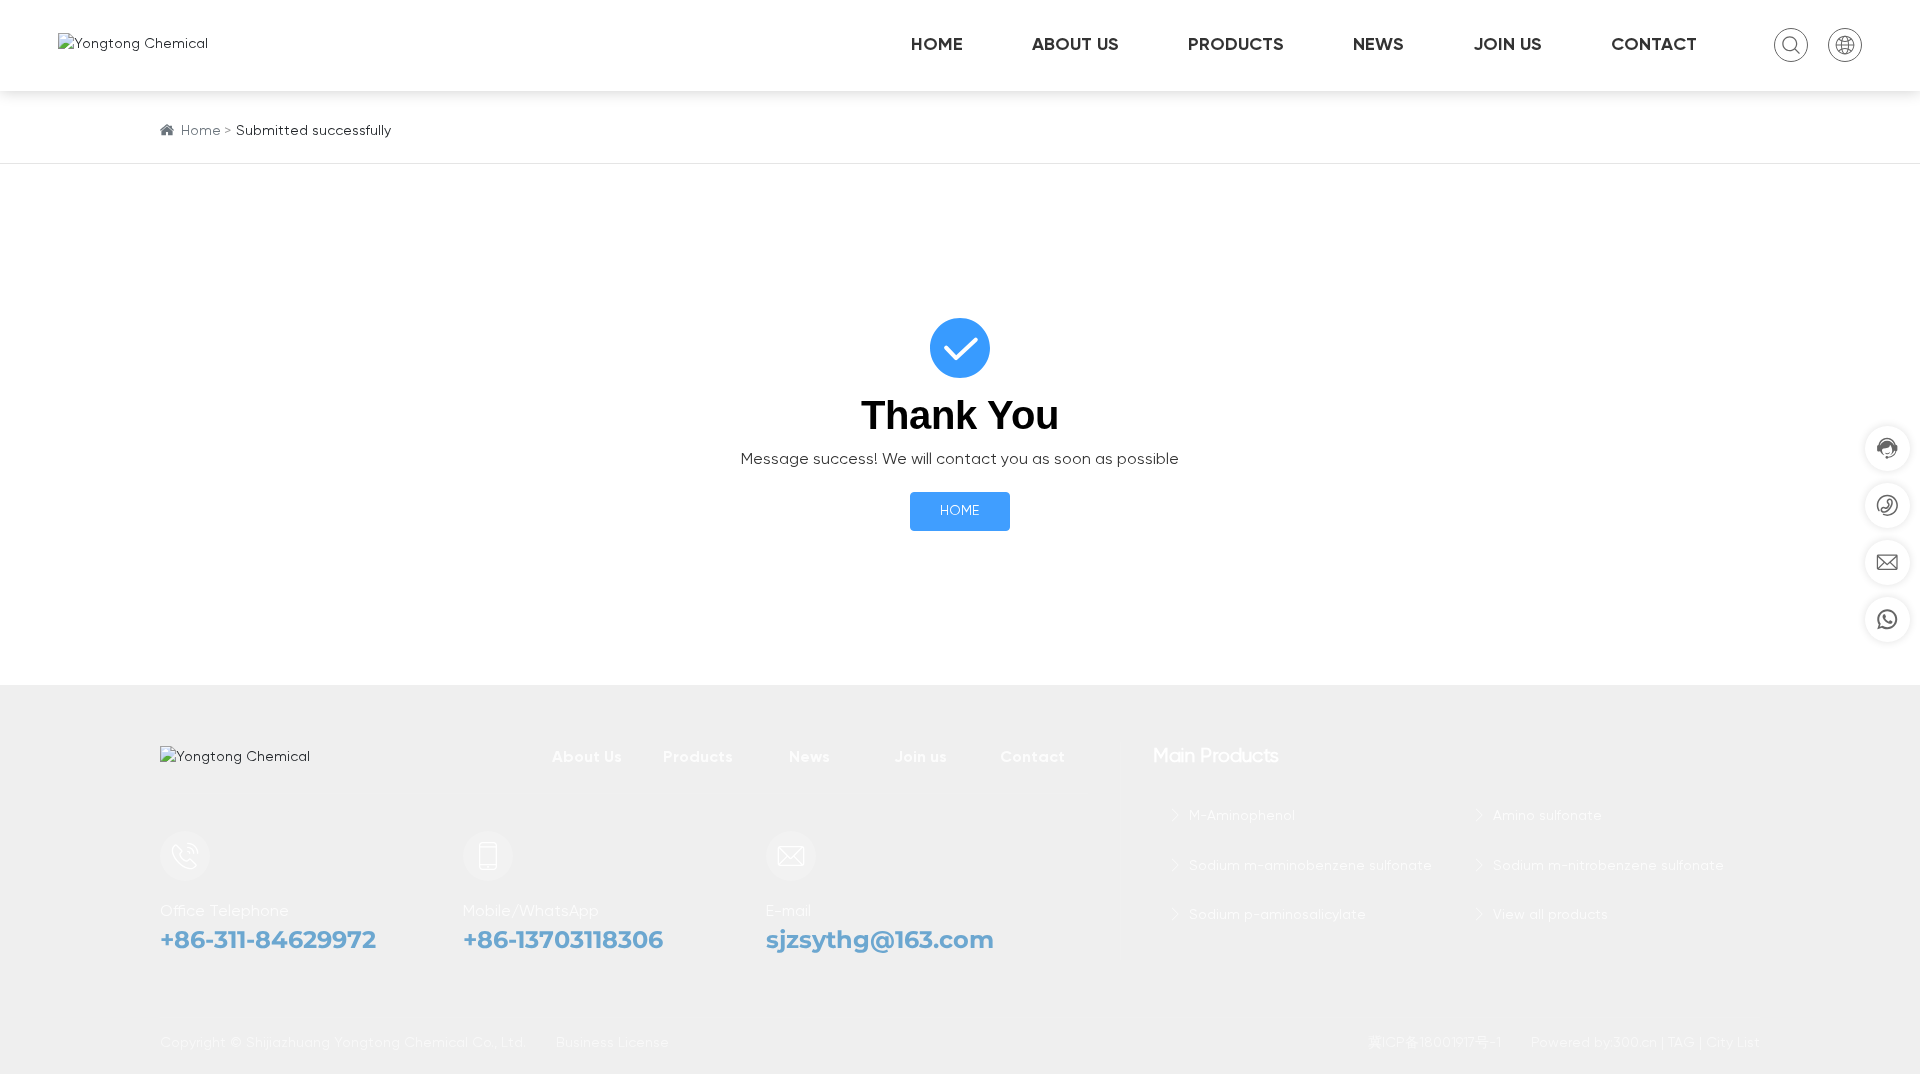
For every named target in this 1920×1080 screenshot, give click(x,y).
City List (1733, 1043)
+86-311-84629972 (268, 939)
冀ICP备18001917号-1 (1434, 1043)
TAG (1681, 1043)
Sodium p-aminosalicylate (1275, 915)
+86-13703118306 (563, 939)
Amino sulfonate (1545, 816)
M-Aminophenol (1240, 816)
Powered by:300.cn (1594, 1043)
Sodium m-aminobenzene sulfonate (1308, 866)
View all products (1548, 915)
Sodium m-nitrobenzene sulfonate (1606, 866)
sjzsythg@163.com (880, 939)
